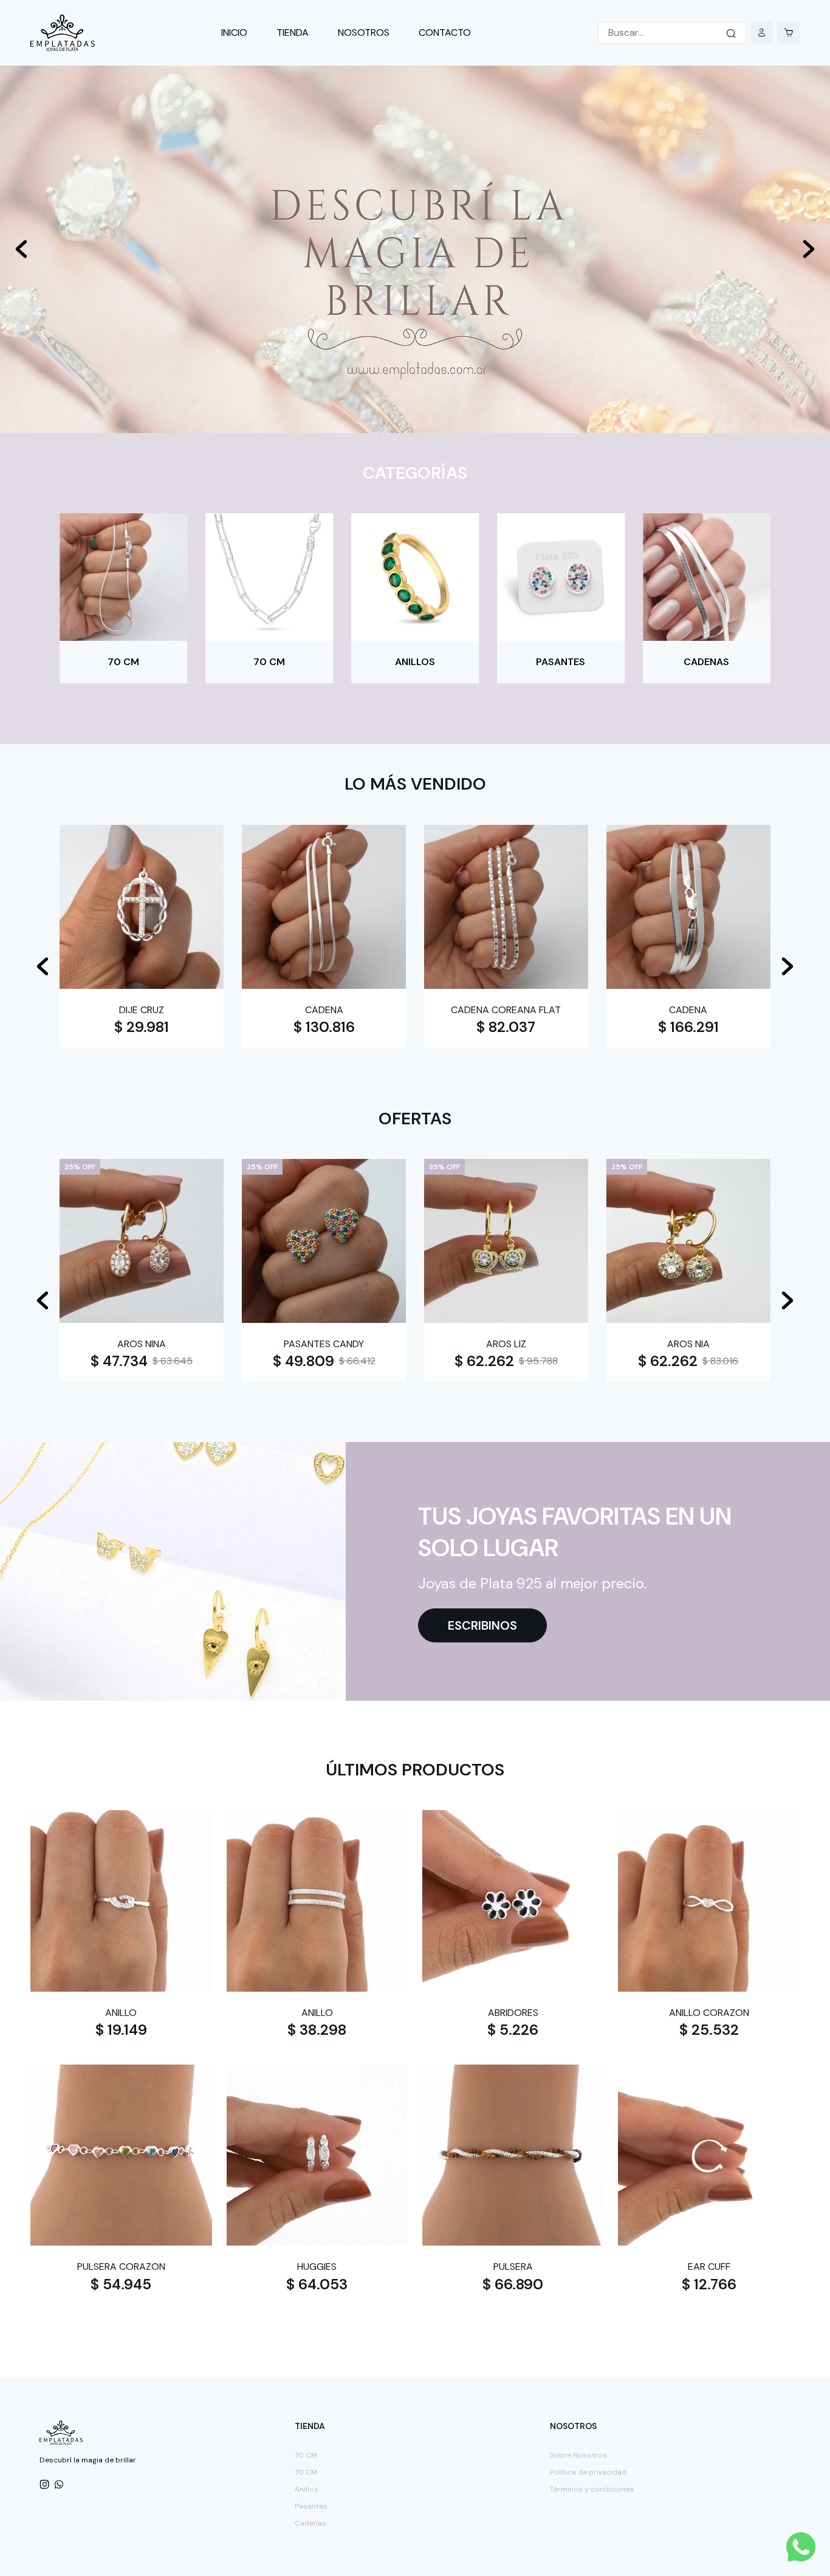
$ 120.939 (667, 1361)
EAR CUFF (709, 2267)
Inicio (234, 32)
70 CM (306, 2455)
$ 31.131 (486, 1361)
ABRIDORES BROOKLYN (688, 1010)
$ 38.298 (317, 2030)
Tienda (293, 32)
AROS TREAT (506, 1344)
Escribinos (482, 1625)
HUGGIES (317, 2267)
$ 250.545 (506, 1027)
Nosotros (364, 32)
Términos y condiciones (592, 2489)
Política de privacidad (588, 2472)
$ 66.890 (513, 2284)
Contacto (445, 32)
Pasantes (311, 2506)
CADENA (142, 1010)
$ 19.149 (121, 2030)
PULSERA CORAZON (121, 2267)
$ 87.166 (118, 1361)
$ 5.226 (688, 1027)
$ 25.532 (709, 2030)
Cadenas (310, 2523)
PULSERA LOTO (324, 1344)
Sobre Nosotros (578, 2455)
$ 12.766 (709, 2284)
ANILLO (121, 2013)
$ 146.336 (324, 1027)
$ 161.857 (142, 1027)
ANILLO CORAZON (709, 2013)
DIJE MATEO (688, 1344)
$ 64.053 (317, 2284)
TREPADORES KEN (142, 1344)
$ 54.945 (121, 2284)
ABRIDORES (513, 2013)
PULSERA (513, 2267)
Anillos (307, 2489)
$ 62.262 (300, 1361)
